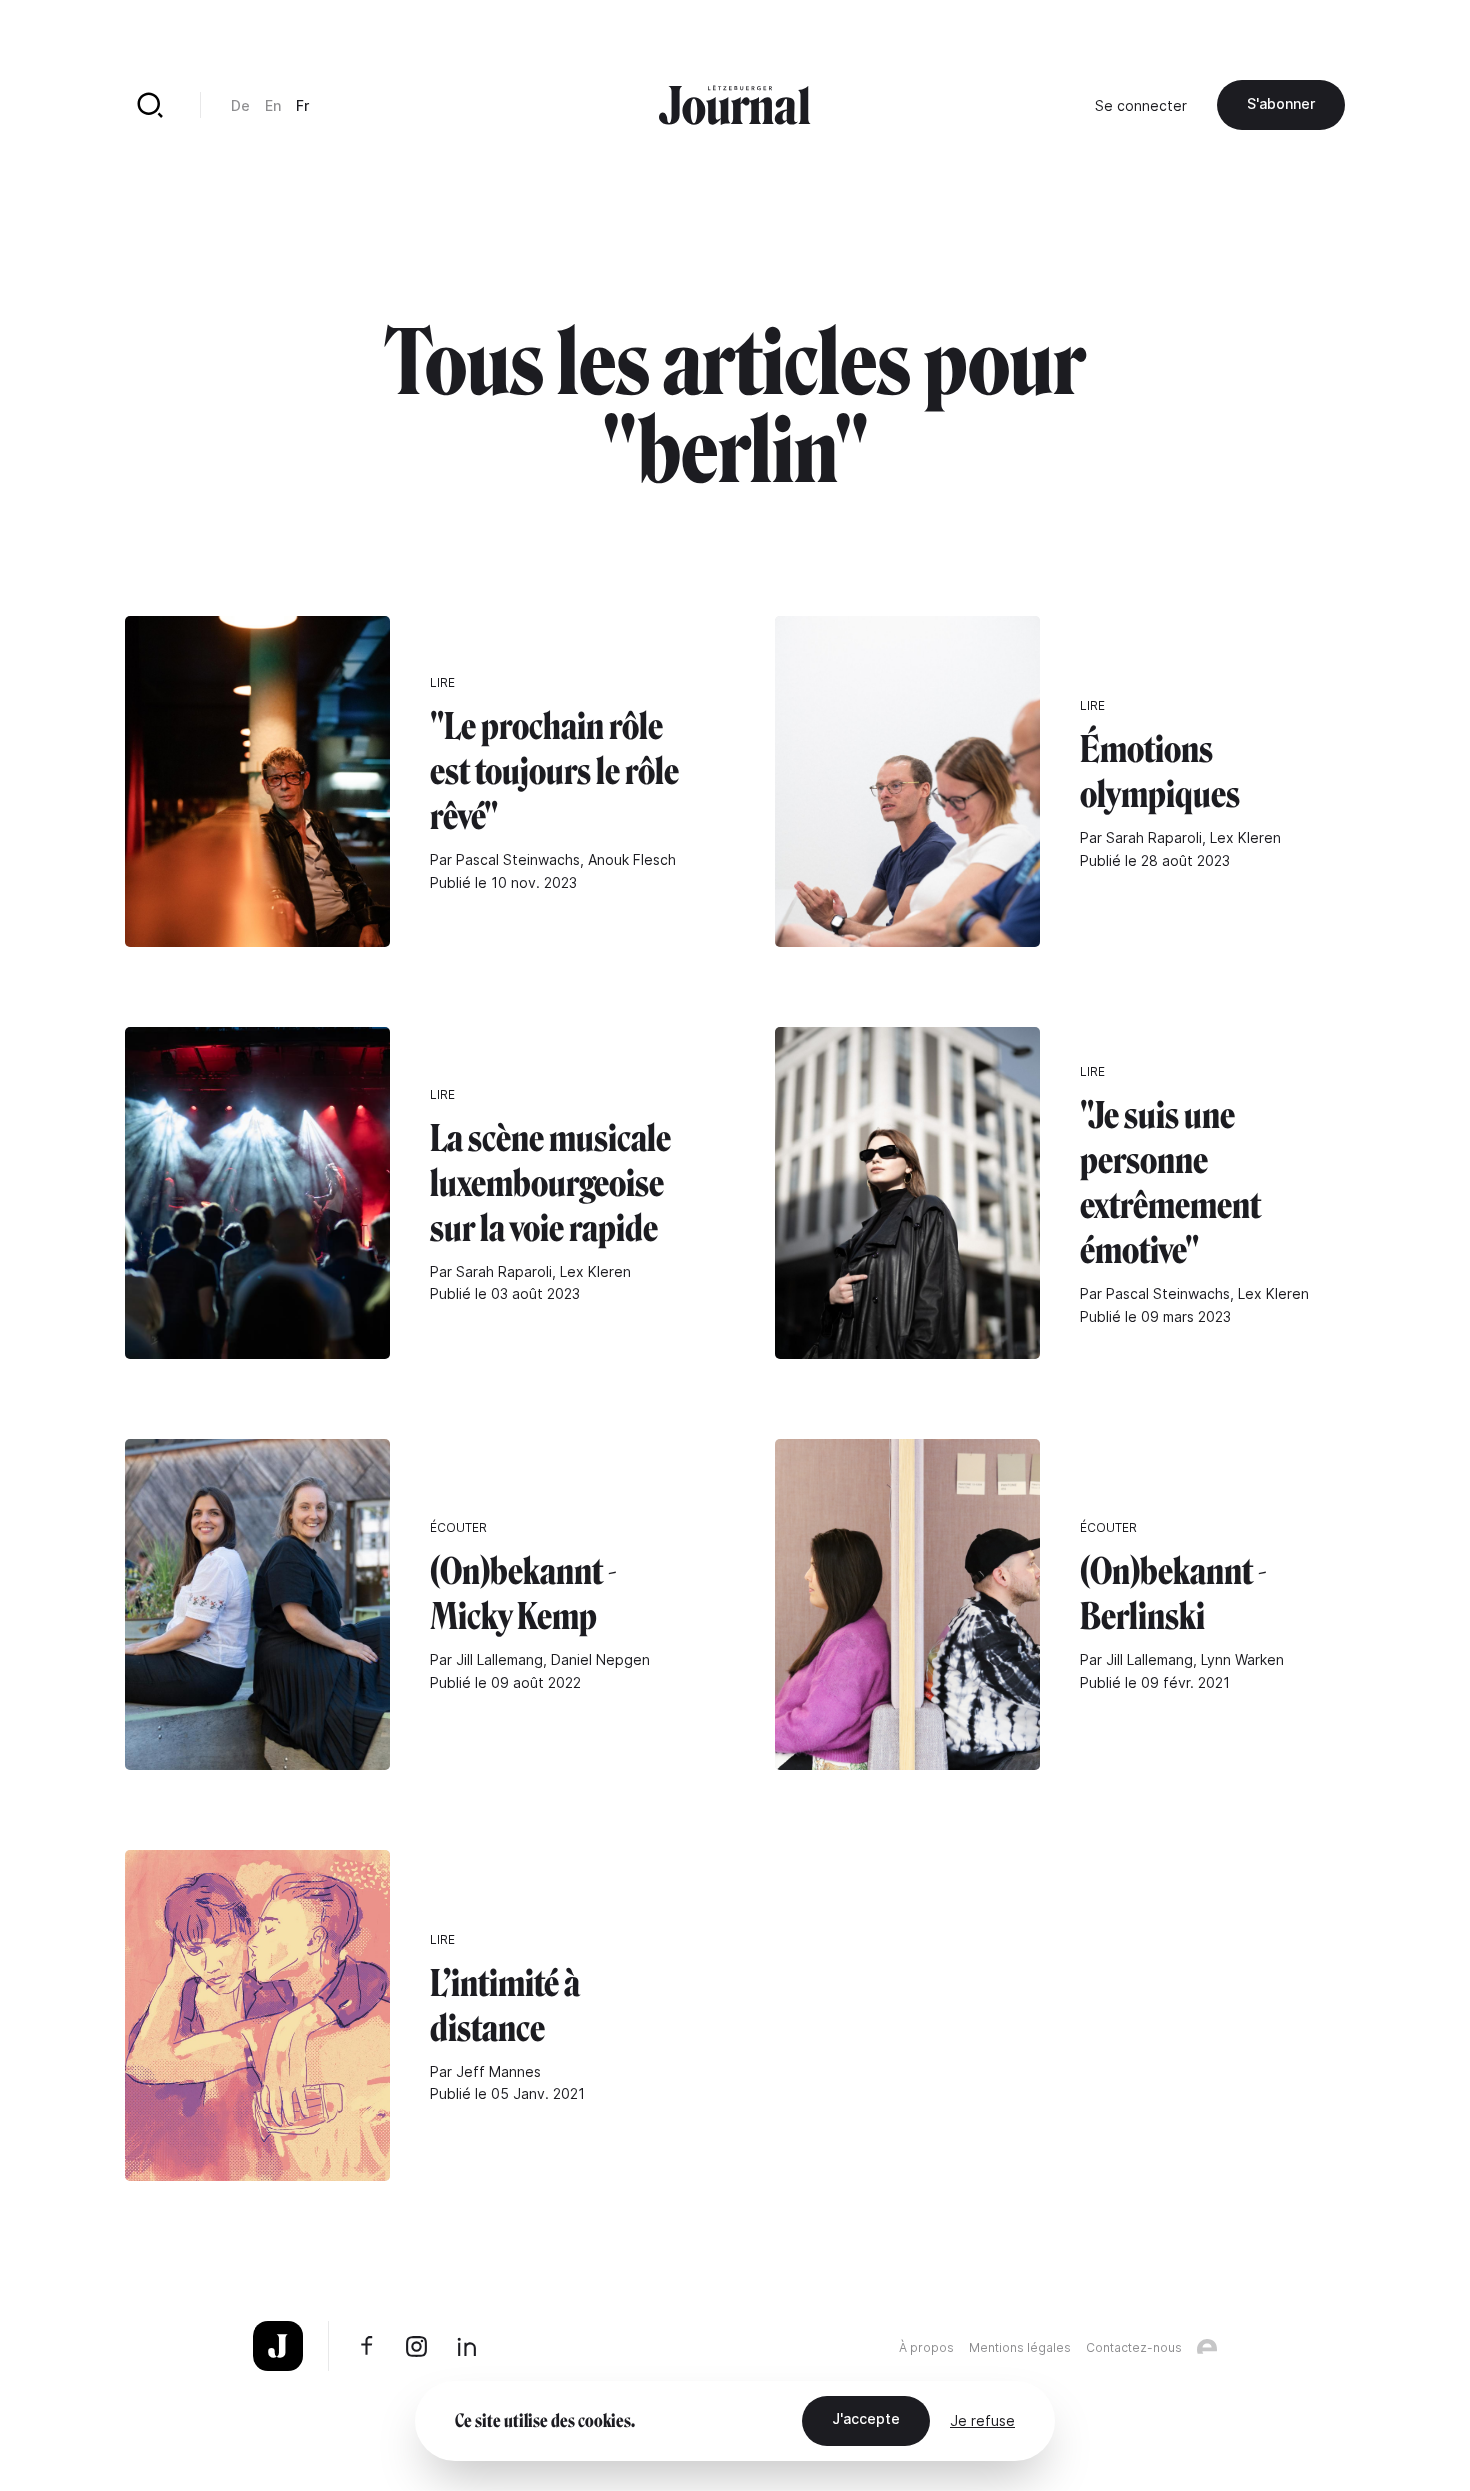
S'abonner (1281, 103)
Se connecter (1141, 105)
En (273, 105)
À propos (926, 2347)
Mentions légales (1020, 2347)
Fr (302, 105)
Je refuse (982, 2420)
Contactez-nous (1134, 2347)
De (240, 105)
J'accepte (866, 2418)
